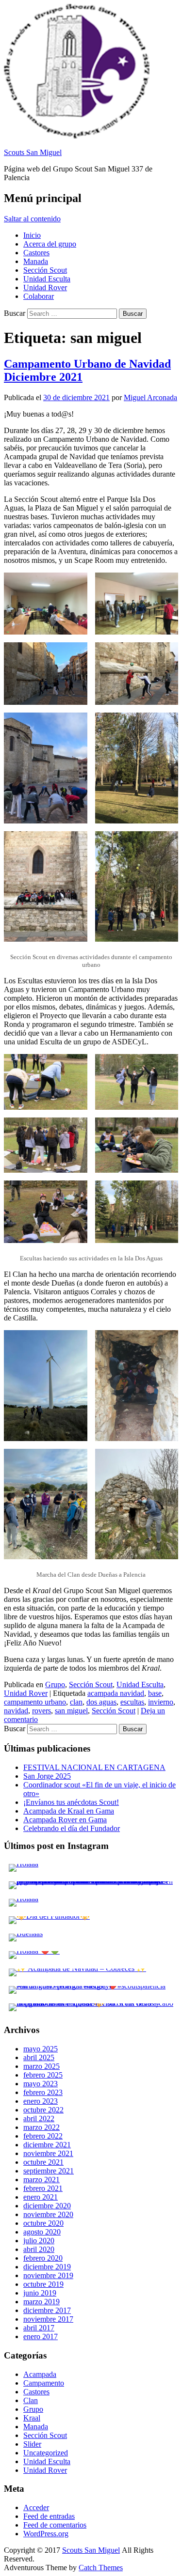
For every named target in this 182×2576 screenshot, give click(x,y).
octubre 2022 (43, 2110)
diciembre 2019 (47, 2267)
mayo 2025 (41, 2049)
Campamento (44, 2383)
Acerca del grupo (50, 244)
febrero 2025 (43, 2075)
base (155, 1693)
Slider (32, 2444)
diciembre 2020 (47, 2206)
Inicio (32, 235)
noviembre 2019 (48, 2275)
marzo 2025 (41, 2066)
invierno (161, 1702)
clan (76, 1702)
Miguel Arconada (150, 397)
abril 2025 (39, 2057)
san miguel (71, 1711)
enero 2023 (41, 2101)
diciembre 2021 (47, 2145)
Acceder (36, 2507)
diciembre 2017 (47, 2310)
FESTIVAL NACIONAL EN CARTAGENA (94, 1767)
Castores (36, 253)
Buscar (15, 313)
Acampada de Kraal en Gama (69, 1811)
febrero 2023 (43, 2092)
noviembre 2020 (48, 2214)
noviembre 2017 (48, 2319)
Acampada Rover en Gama (65, 1820)
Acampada (40, 2374)
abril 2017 (39, 2328)
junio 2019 (40, 2293)
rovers (41, 1711)
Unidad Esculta (47, 279)
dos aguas (101, 1702)
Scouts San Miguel (33, 152)
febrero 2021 (43, 2188)
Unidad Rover (45, 287)
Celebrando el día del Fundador (72, 1828)
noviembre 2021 (48, 2153)
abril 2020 (39, 2249)
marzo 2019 (41, 2302)
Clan (31, 2400)
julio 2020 (39, 2241)
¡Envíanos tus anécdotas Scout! (71, 1802)
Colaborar (39, 296)
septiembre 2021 (49, 2171)
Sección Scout (45, 270)
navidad (16, 1711)
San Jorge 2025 (47, 1776)
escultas (132, 1702)
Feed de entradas (49, 2516)
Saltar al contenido (32, 219)
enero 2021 (41, 2197)
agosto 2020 (42, 2232)
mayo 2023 (41, 2084)
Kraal (32, 2418)
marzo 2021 (41, 2180)
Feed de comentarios (55, 2525)
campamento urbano (35, 1702)
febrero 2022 (43, 2136)
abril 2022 (39, 2118)
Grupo (55, 1684)
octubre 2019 (43, 2284)
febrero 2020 (43, 2258)
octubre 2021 (43, 2162)
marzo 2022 (41, 2127)
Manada (36, 261)
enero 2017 (41, 2336)
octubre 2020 (43, 2223)
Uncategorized (46, 2453)
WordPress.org (46, 2534)
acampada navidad (116, 1693)
